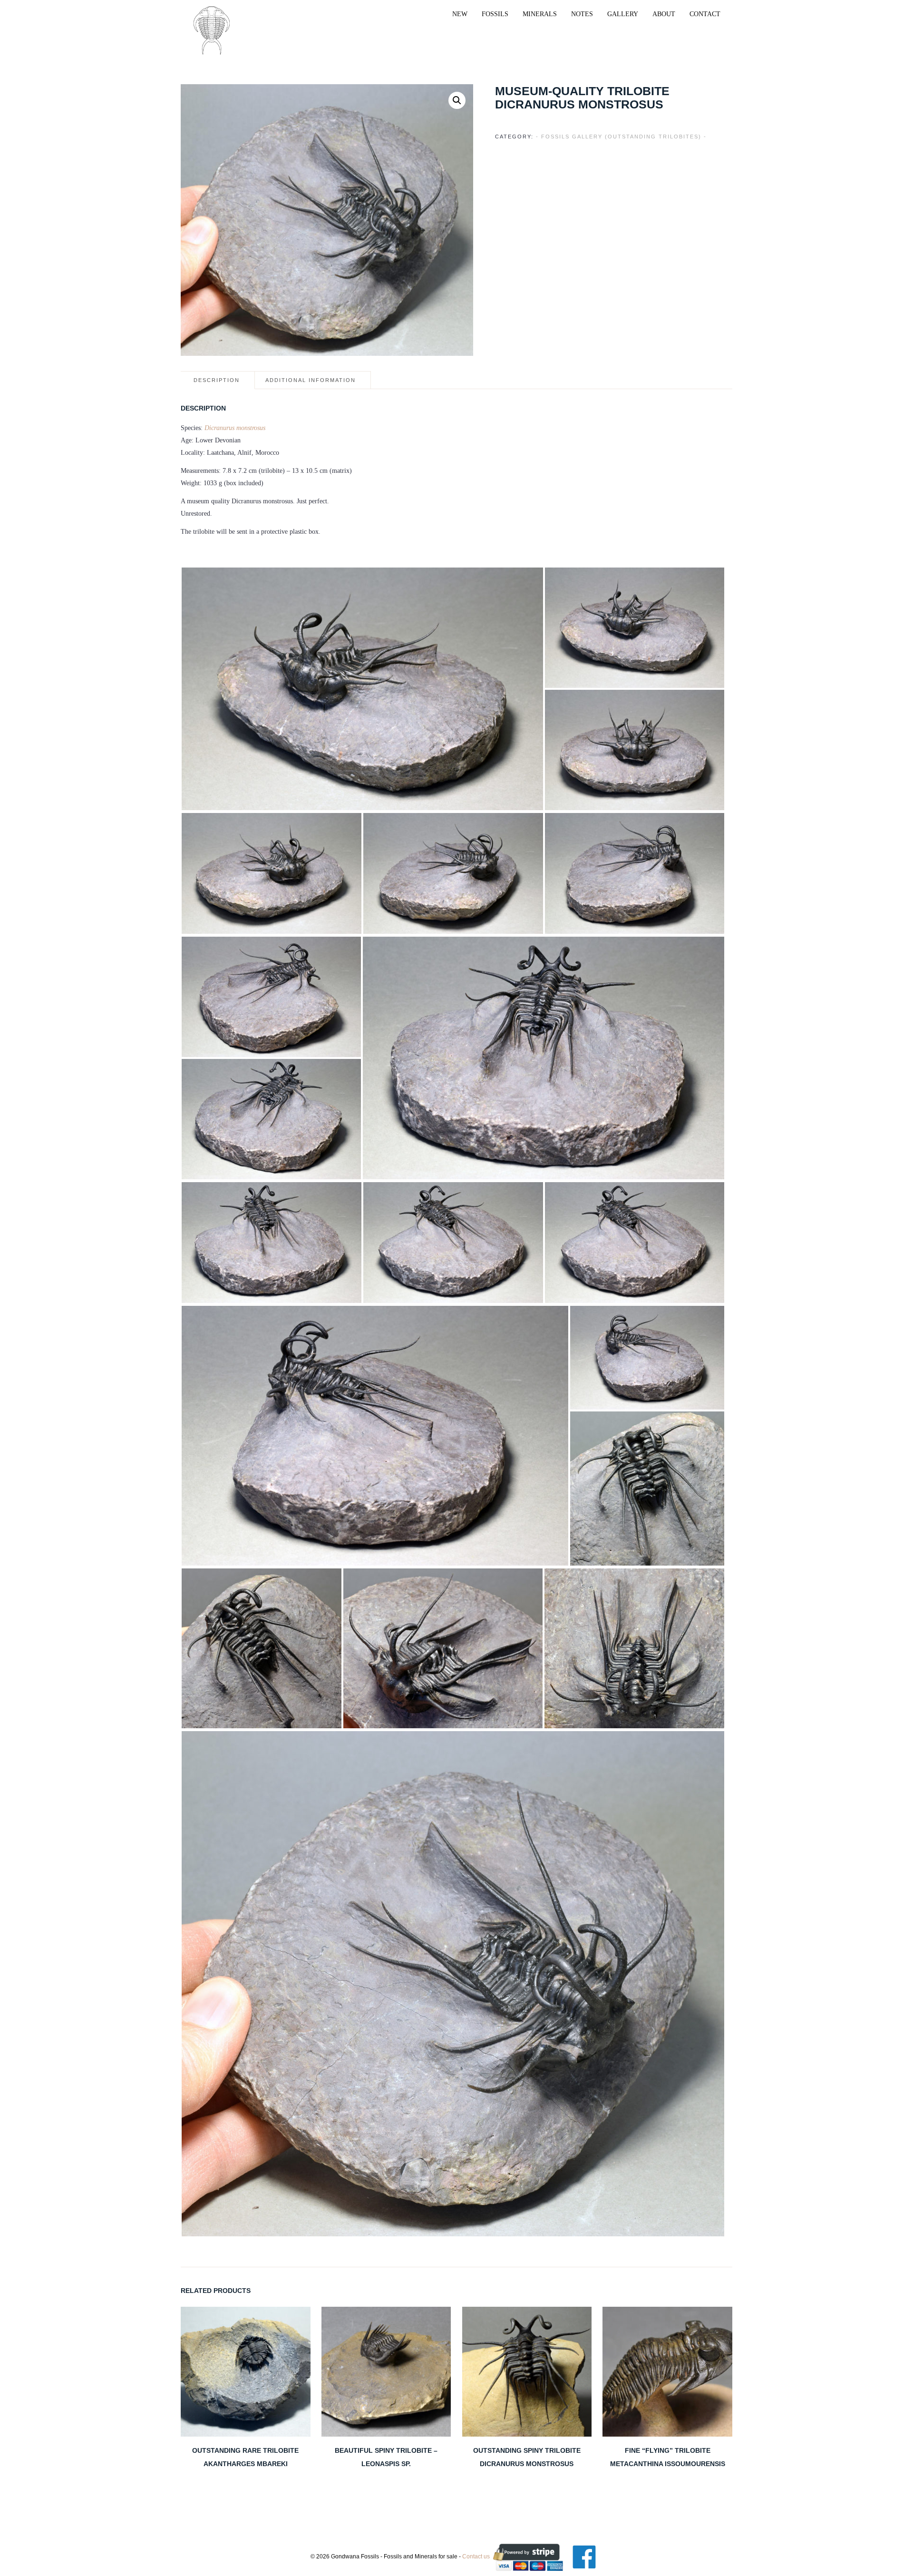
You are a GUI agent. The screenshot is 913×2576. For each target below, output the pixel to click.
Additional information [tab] (311, 380)
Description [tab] (217, 380)
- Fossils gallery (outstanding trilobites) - (621, 137)
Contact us (476, 2556)
